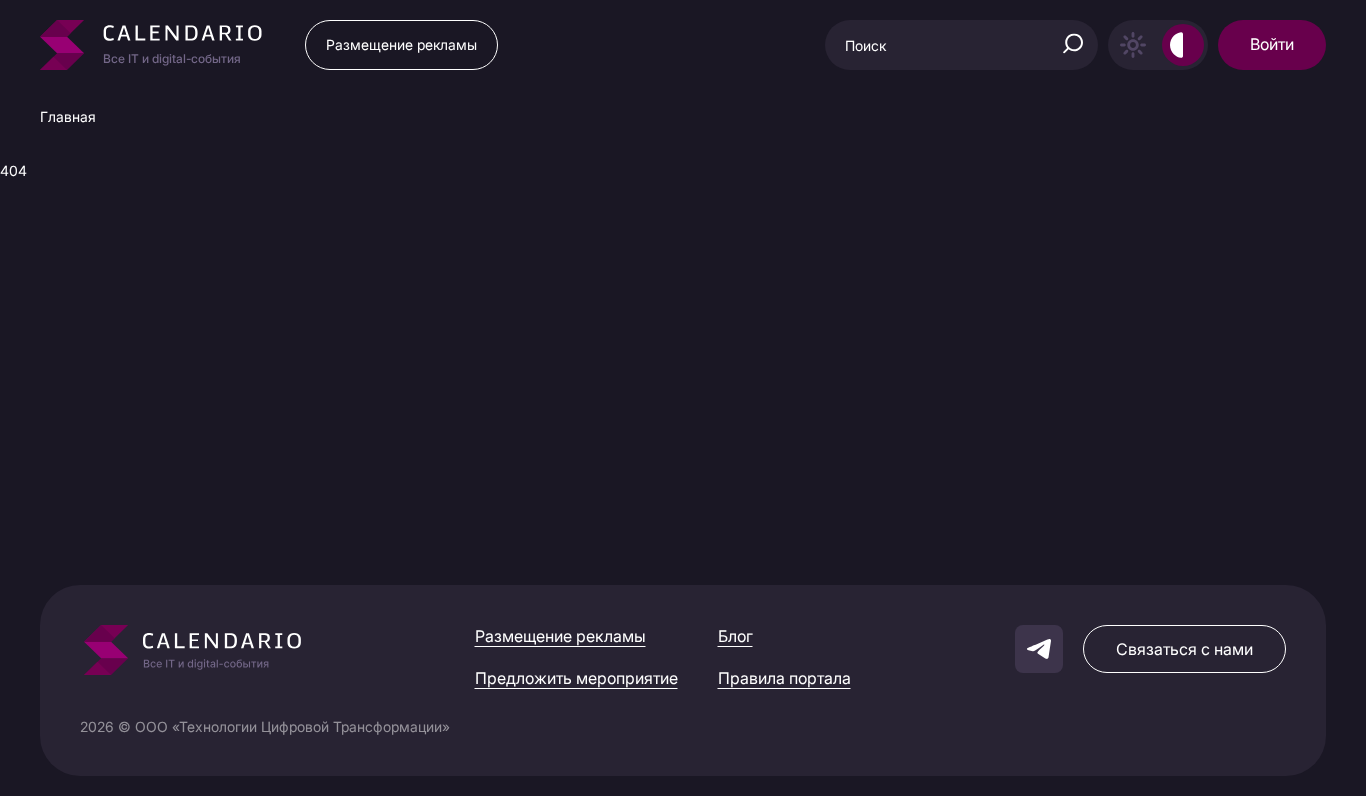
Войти (1272, 44)
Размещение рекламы (401, 44)
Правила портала (784, 678)
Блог (735, 636)
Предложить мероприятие (576, 678)
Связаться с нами (1184, 649)
